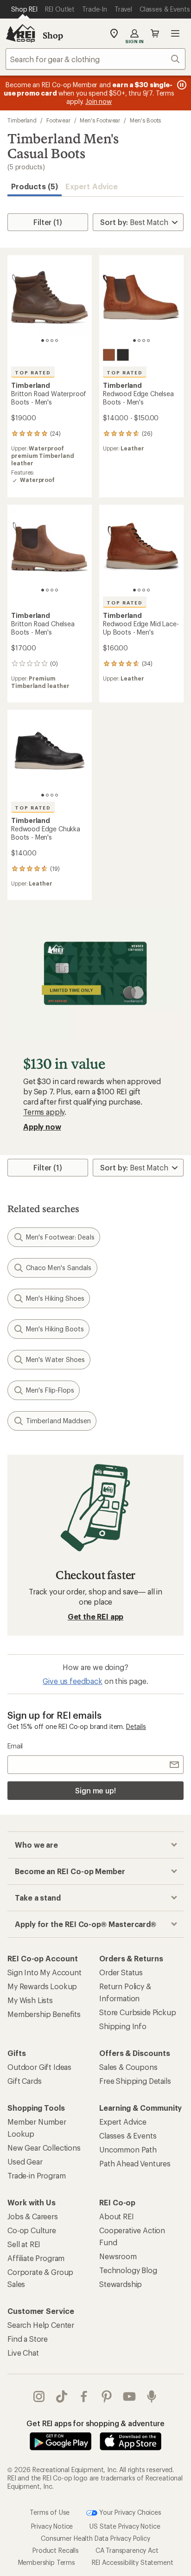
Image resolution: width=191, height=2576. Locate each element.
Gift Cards (24, 2081)
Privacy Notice (52, 2526)
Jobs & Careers (33, 2216)
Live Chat (23, 2353)
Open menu (175, 33)
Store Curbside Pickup (138, 2012)
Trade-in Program (36, 2175)
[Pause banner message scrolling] (181, 85)
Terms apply (44, 1112)
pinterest (107, 2396)
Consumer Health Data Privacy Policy (95, 2538)
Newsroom (118, 2256)
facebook (84, 2396)
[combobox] (95, 59)
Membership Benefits (44, 2014)
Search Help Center (41, 2325)
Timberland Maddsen (58, 1421)
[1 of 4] (43, 340)
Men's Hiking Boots (55, 1329)
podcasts (152, 2396)
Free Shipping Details (135, 2081)
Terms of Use (50, 2512)
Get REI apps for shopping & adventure (95, 2423)
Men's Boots (145, 120)
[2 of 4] (47, 340)
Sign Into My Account (45, 1972)
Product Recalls (56, 2550)
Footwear (58, 120)
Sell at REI (24, 2244)
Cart (155, 33)
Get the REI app (96, 1616)
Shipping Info (123, 2026)
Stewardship (121, 2284)
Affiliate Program (36, 2258)
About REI (117, 2216)
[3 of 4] (52, 340)
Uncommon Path (128, 2149)
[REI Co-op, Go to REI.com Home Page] (20, 33)
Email (15, 1746)
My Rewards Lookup (42, 1986)
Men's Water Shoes (55, 1359)
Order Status (121, 1972)
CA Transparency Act (127, 2550)
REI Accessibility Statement (133, 2562)
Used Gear (25, 2162)
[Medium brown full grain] (109, 355)
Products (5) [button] (35, 186)
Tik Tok (62, 2396)
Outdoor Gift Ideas (39, 2067)
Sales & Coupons (128, 2067)
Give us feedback (72, 1681)
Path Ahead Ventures (135, 2163)
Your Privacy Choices (129, 2512)
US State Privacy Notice (125, 2526)
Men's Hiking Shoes (55, 1298)
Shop (53, 35)
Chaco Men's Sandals (59, 1268)
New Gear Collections (44, 2148)
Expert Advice (92, 186)
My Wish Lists (30, 2000)
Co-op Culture (32, 2230)
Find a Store (28, 2339)
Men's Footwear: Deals (60, 1237)
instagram (39, 2396)
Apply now (42, 1127)
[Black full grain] (123, 355)
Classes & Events (128, 2136)
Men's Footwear (100, 120)
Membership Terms (47, 2562)
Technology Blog (128, 2270)
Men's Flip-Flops (50, 1390)
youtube (130, 2396)
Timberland (22, 120)
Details (136, 1726)
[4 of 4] (57, 340)
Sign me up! (95, 1790)
